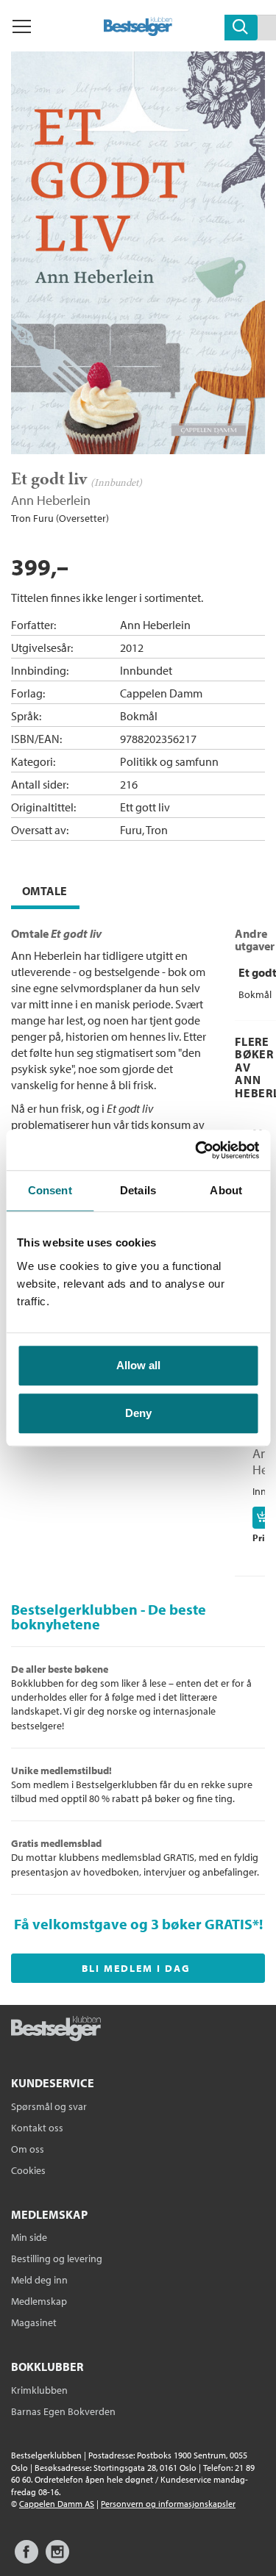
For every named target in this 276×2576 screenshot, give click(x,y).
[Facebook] (26, 2559)
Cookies (28, 2170)
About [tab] (226, 1190)
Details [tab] (138, 1190)
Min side (29, 2237)
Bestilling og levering (57, 2259)
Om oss (28, 2149)
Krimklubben (39, 2390)
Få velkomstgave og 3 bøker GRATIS (133, 1924)
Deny (138, 1413)
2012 (132, 647)
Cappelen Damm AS (57, 2504)
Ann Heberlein (51, 500)
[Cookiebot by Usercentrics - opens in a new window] (197, 1150)
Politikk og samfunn (169, 761)
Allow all (138, 1365)
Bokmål (139, 716)
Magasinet (34, 2322)
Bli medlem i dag (136, 1968)
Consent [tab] (50, 1190)
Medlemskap (39, 2301)
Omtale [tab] (45, 891)
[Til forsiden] (138, 32)
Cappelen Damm (161, 693)
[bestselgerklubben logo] (56, 2030)
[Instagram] (57, 2559)
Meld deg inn (39, 2280)
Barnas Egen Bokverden (63, 2411)
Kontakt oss (37, 2128)
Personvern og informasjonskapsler (168, 2504)
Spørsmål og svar (49, 2106)
